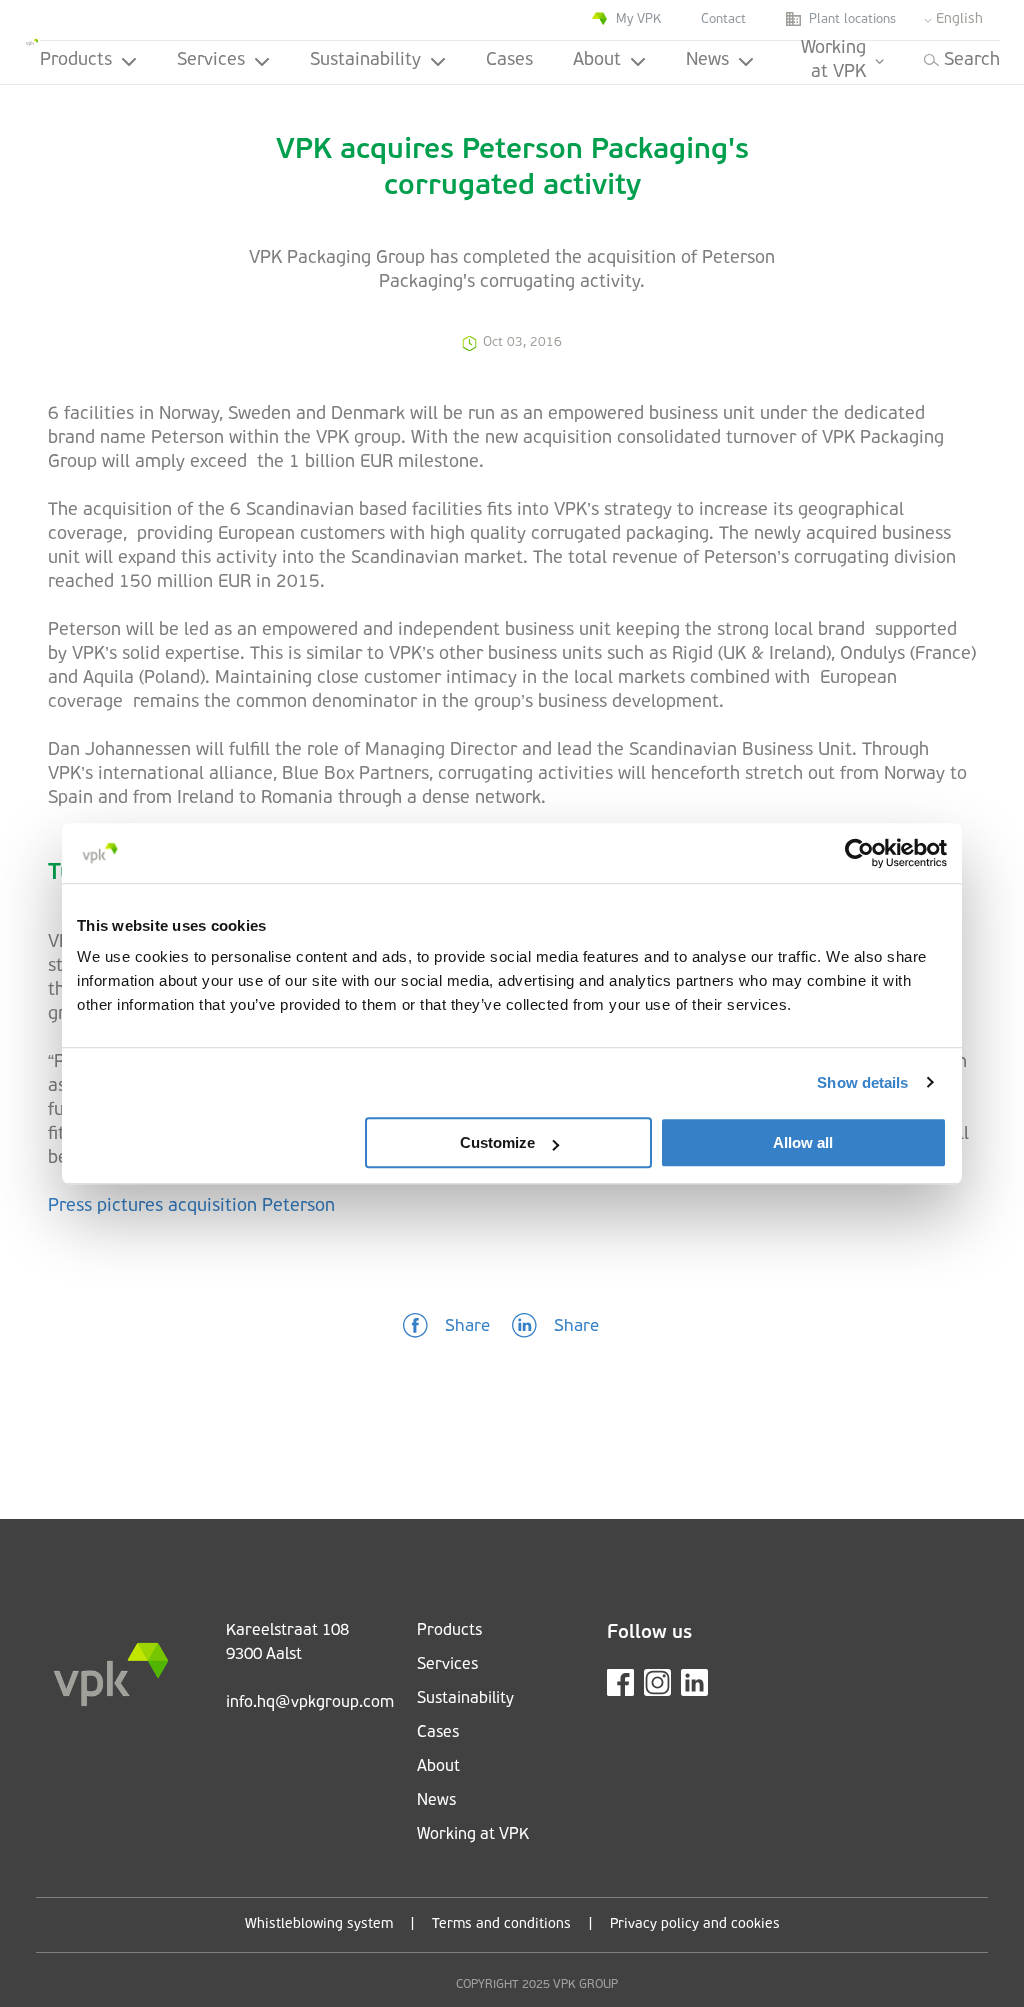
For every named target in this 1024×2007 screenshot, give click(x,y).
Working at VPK (833, 62)
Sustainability (365, 61)
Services (211, 61)
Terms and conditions (501, 1924)
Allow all (803, 1142)
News (707, 61)
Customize (497, 1142)
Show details (862, 1082)
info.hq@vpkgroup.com (310, 1703)
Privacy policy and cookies (695, 1924)
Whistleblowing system (319, 1924)
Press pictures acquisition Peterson (191, 1207)
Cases (509, 61)
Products (76, 61)
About (597, 61)
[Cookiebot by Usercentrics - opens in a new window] (859, 853)
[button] (446, 1327)
